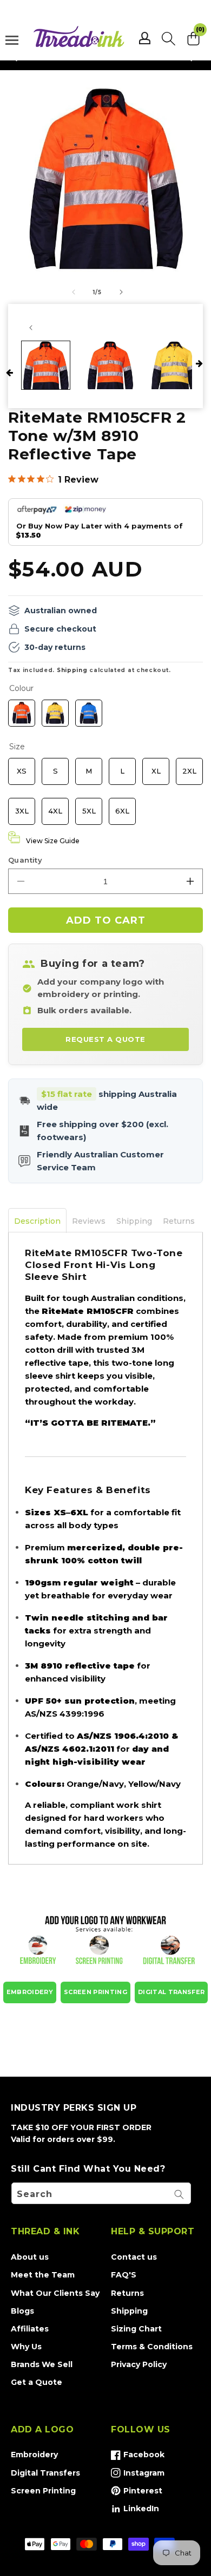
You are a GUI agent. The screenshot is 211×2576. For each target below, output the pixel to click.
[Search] (179, 2194)
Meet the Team (43, 2275)
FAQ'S (124, 2275)
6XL (123, 806)
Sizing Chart (136, 2329)
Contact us (134, 2257)
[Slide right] (121, 292)
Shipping (72, 670)
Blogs (22, 2311)
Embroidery (34, 2455)
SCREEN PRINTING (95, 1992)
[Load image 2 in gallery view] (110, 365)
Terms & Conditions (152, 2347)
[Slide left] (74, 292)
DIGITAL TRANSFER (171, 1992)
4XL (55, 806)
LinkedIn (135, 2511)
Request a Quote (105, 1039)
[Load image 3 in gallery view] (174, 365)
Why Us (26, 2347)
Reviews (89, 1221)
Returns (179, 1221)
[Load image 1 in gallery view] (46, 365)
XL (156, 767)
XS (22, 767)
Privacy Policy (139, 2364)
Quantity (25, 860)
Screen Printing (43, 2491)
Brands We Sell (42, 2364)
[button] (169, 38)
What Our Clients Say (55, 2293)
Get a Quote (37, 2382)
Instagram (138, 2475)
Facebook (138, 2457)
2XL (189, 767)
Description (37, 1221)
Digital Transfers (45, 2473)
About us (30, 2257)
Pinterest (137, 2493)
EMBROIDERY (30, 1992)
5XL (89, 806)
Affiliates (30, 2329)
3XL (22, 806)
